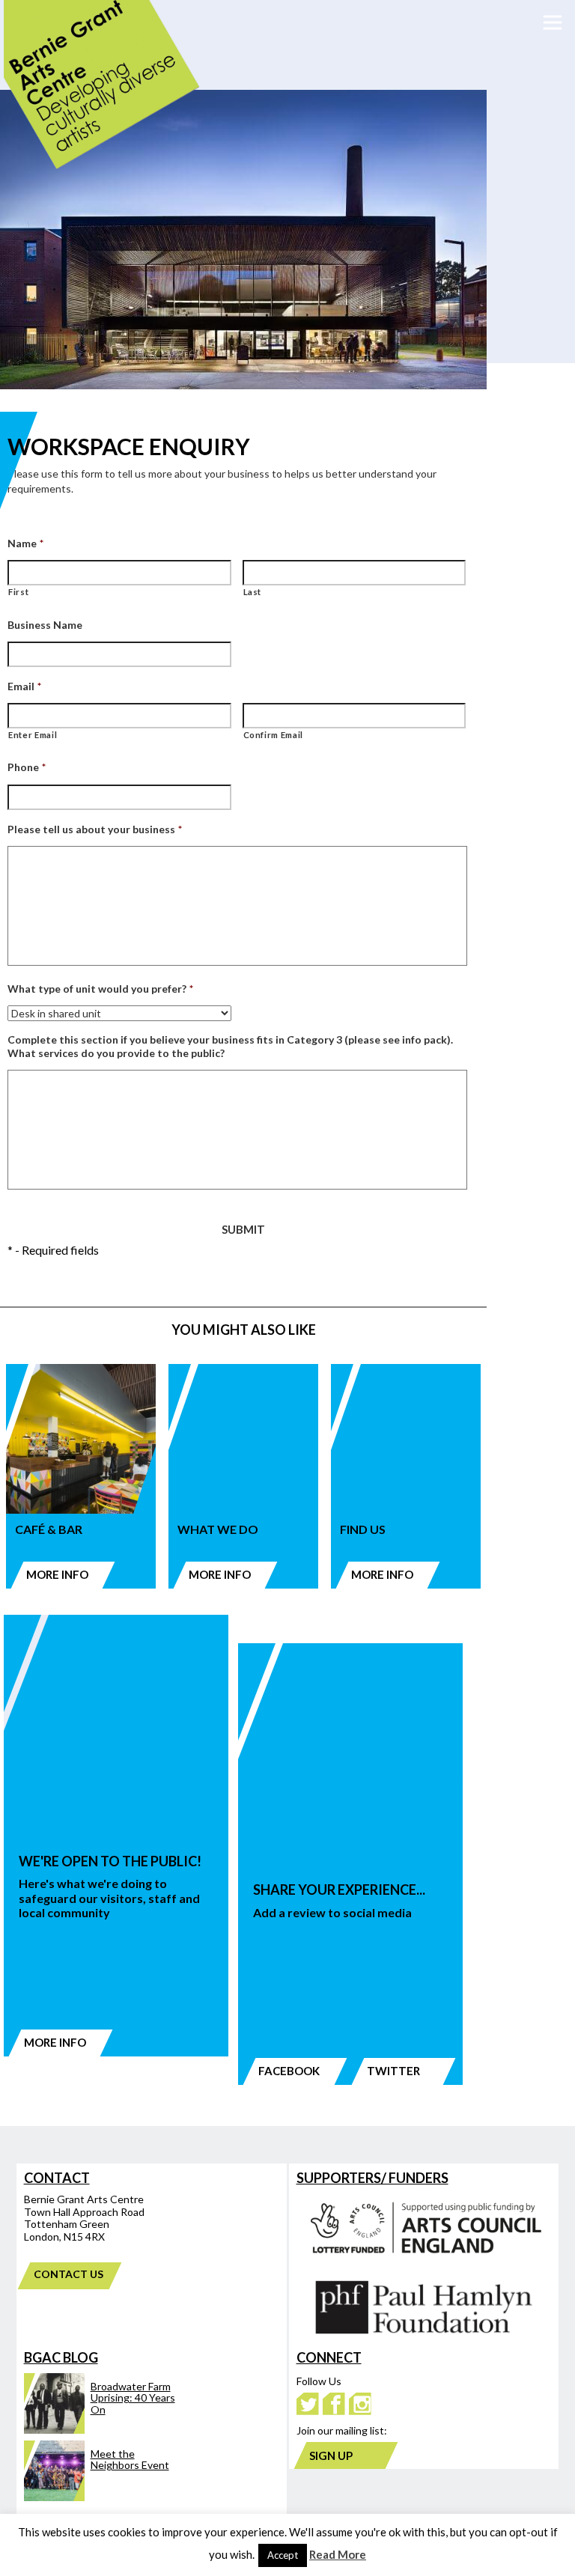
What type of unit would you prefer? (100, 989)
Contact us (68, 2274)
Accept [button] (283, 2555)
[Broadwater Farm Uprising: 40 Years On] (100, 2430)
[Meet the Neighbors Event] (100, 2497)
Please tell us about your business (95, 829)
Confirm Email (274, 735)
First (18, 592)
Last (253, 592)
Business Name (45, 625)
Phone (27, 767)
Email (24, 686)
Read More (338, 2554)
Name (25, 543)
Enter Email (33, 735)
